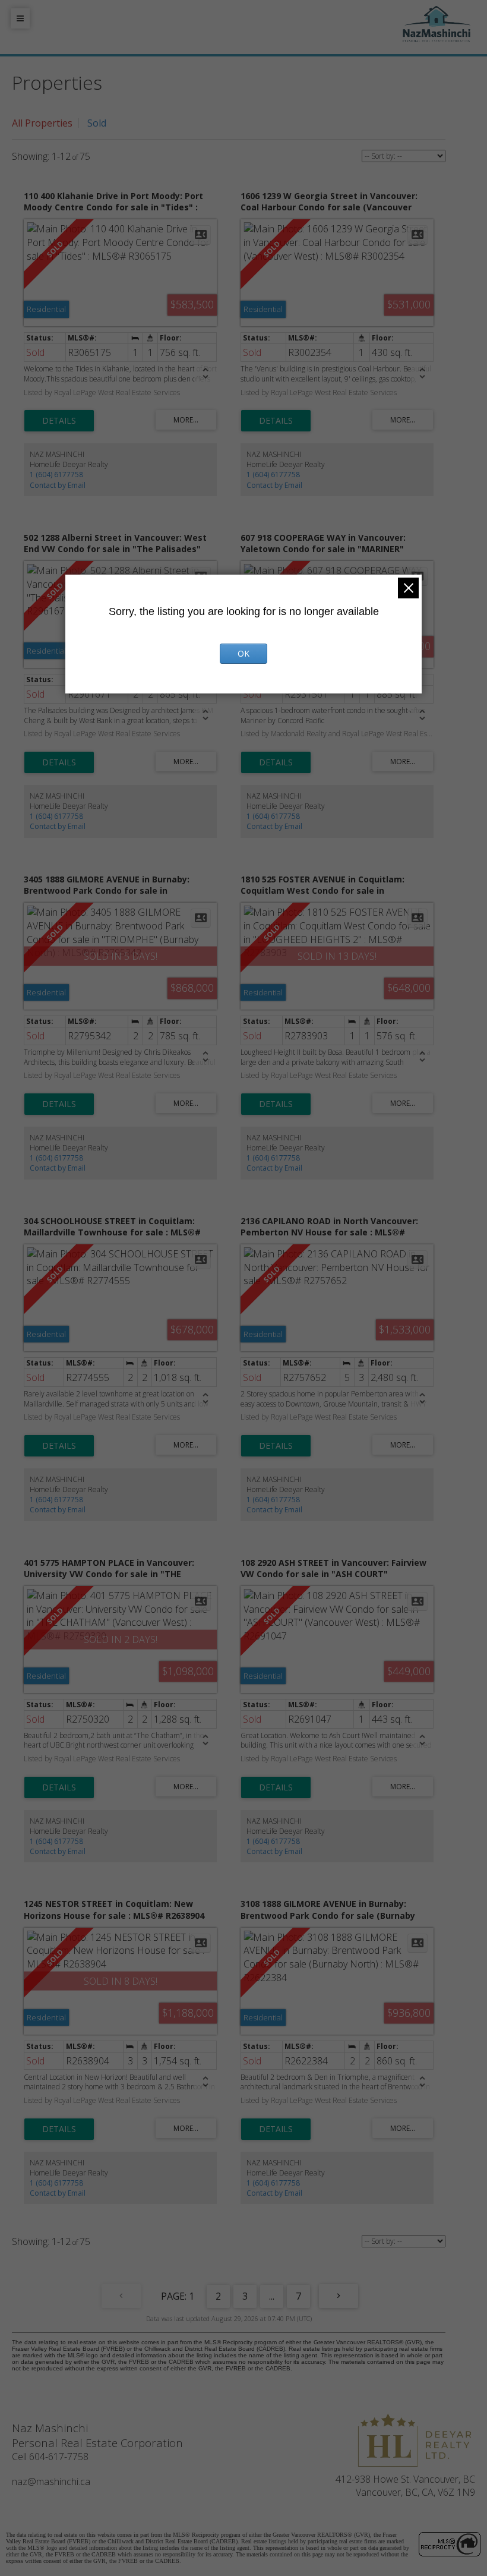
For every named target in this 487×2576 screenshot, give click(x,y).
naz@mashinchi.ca (51, 2482)
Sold (97, 123)
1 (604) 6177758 (56, 474)
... (272, 2296)
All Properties (42, 123)
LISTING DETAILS (59, 421)
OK (243, 653)
